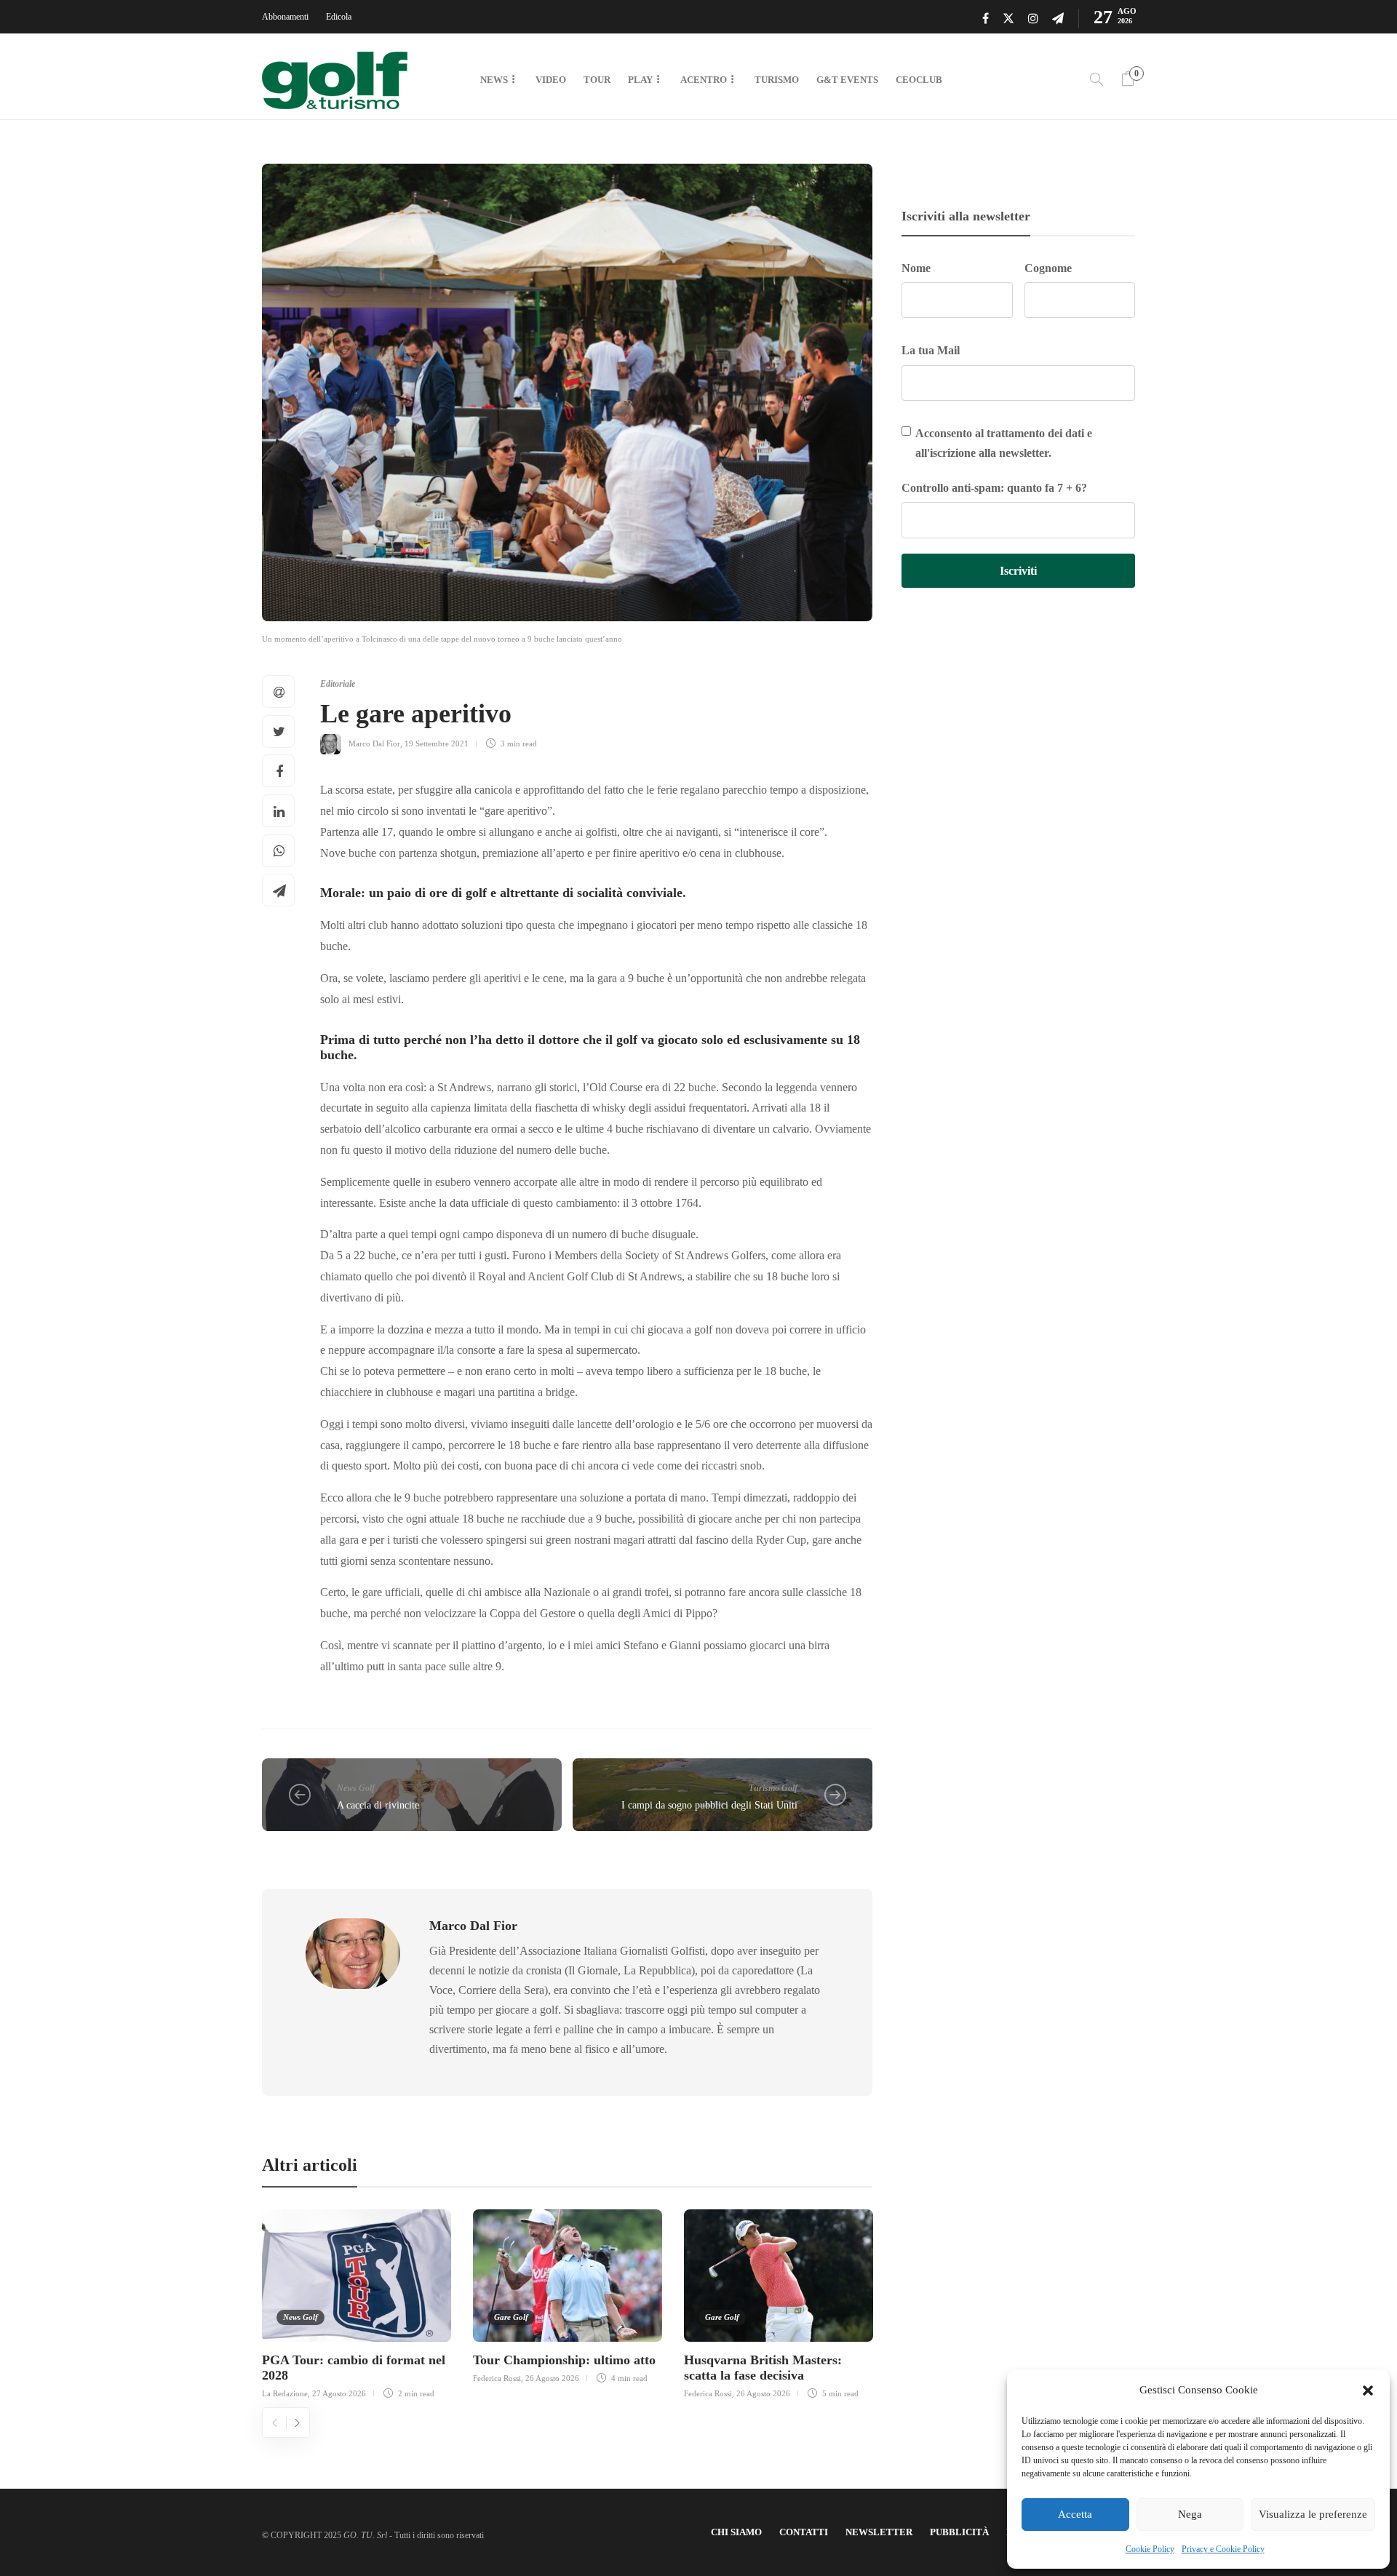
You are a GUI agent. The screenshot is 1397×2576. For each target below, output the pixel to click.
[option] (357, 2302)
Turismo (777, 80)
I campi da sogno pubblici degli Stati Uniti (709, 1805)
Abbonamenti (285, 17)
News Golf (356, 1788)
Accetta (1075, 2514)
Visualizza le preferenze (1313, 2514)
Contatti (804, 2532)
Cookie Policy (1150, 2549)
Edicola (339, 17)
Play (640, 80)
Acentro (704, 80)
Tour (597, 80)
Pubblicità (959, 2532)
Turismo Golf (773, 1788)
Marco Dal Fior (374, 743)
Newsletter (879, 2532)
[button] (1368, 2390)
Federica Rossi (497, 2378)
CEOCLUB (919, 80)
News (494, 80)
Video (551, 80)
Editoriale (338, 684)
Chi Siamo (736, 2532)
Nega (1190, 2514)
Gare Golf (511, 2317)
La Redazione (285, 2393)
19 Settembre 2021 (437, 743)
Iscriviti (1018, 571)
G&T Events (847, 80)
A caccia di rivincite (378, 1805)
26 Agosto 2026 (552, 2378)
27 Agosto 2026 (339, 2393)
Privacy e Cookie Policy (1223, 2549)
